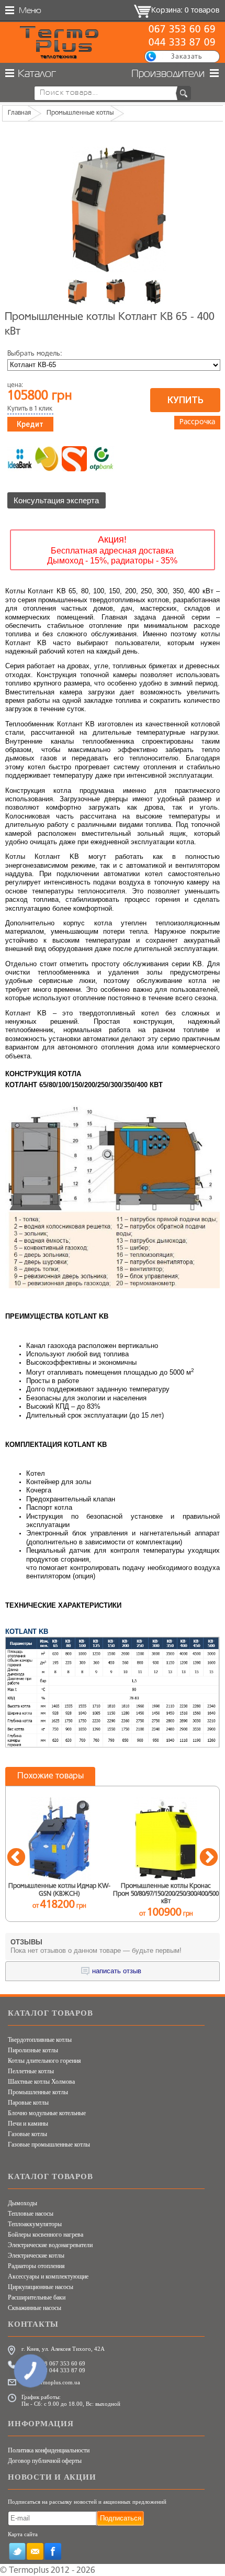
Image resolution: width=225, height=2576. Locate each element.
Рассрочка (197, 422)
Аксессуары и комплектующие (48, 2276)
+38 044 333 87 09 (62, 2370)
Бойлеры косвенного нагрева (46, 2235)
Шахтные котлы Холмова (41, 2082)
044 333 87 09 (182, 43)
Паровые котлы (28, 2103)
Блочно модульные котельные (47, 2113)
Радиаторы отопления (36, 2266)
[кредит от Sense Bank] (74, 459)
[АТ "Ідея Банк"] (20, 459)
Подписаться (121, 2518)
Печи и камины (28, 2124)
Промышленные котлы (38, 2092)
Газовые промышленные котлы (49, 2144)
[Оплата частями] (47, 459)
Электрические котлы (36, 2256)
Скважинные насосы (35, 2308)
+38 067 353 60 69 (62, 2363)
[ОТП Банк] (102, 459)
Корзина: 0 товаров (185, 11)
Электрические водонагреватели (50, 2245)
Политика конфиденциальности (49, 2450)
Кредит (30, 424)
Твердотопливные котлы (40, 2040)
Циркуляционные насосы (41, 2287)
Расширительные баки (37, 2297)
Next (209, 1858)
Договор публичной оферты (45, 2461)
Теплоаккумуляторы (35, 2224)
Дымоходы (22, 2203)
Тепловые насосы (31, 2214)
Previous (16, 1858)
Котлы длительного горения (44, 2061)
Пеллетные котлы (31, 2071)
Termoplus (29, 2571)
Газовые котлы (27, 2134)
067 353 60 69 (182, 30)
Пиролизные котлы (33, 2050)
